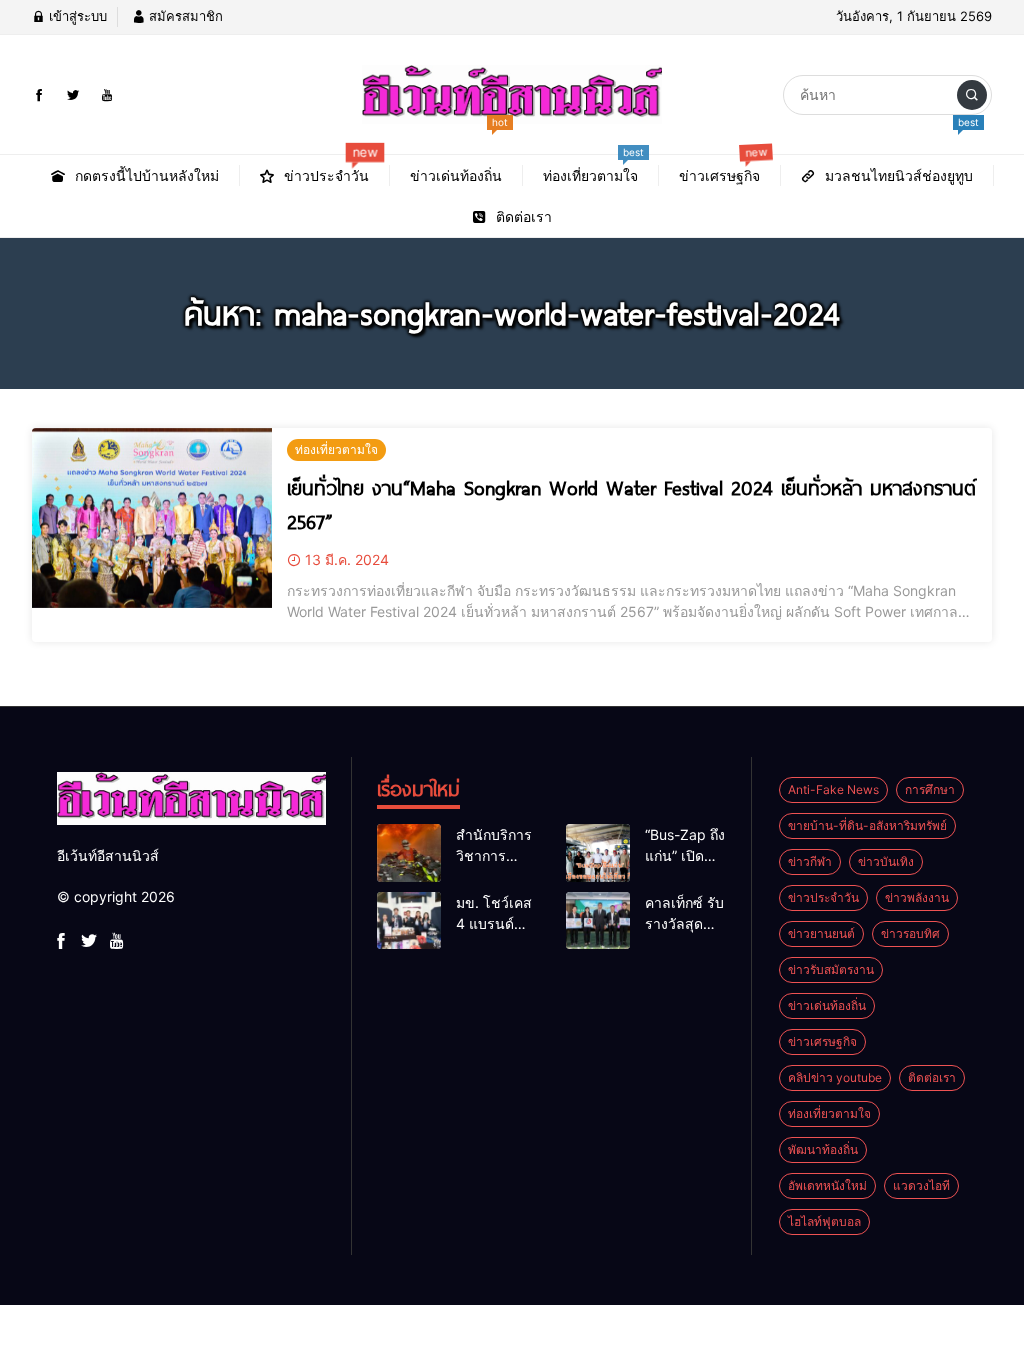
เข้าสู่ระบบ (76, 16)
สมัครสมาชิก (184, 16)
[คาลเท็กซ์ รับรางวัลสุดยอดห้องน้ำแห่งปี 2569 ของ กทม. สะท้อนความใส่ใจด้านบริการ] (598, 921)
